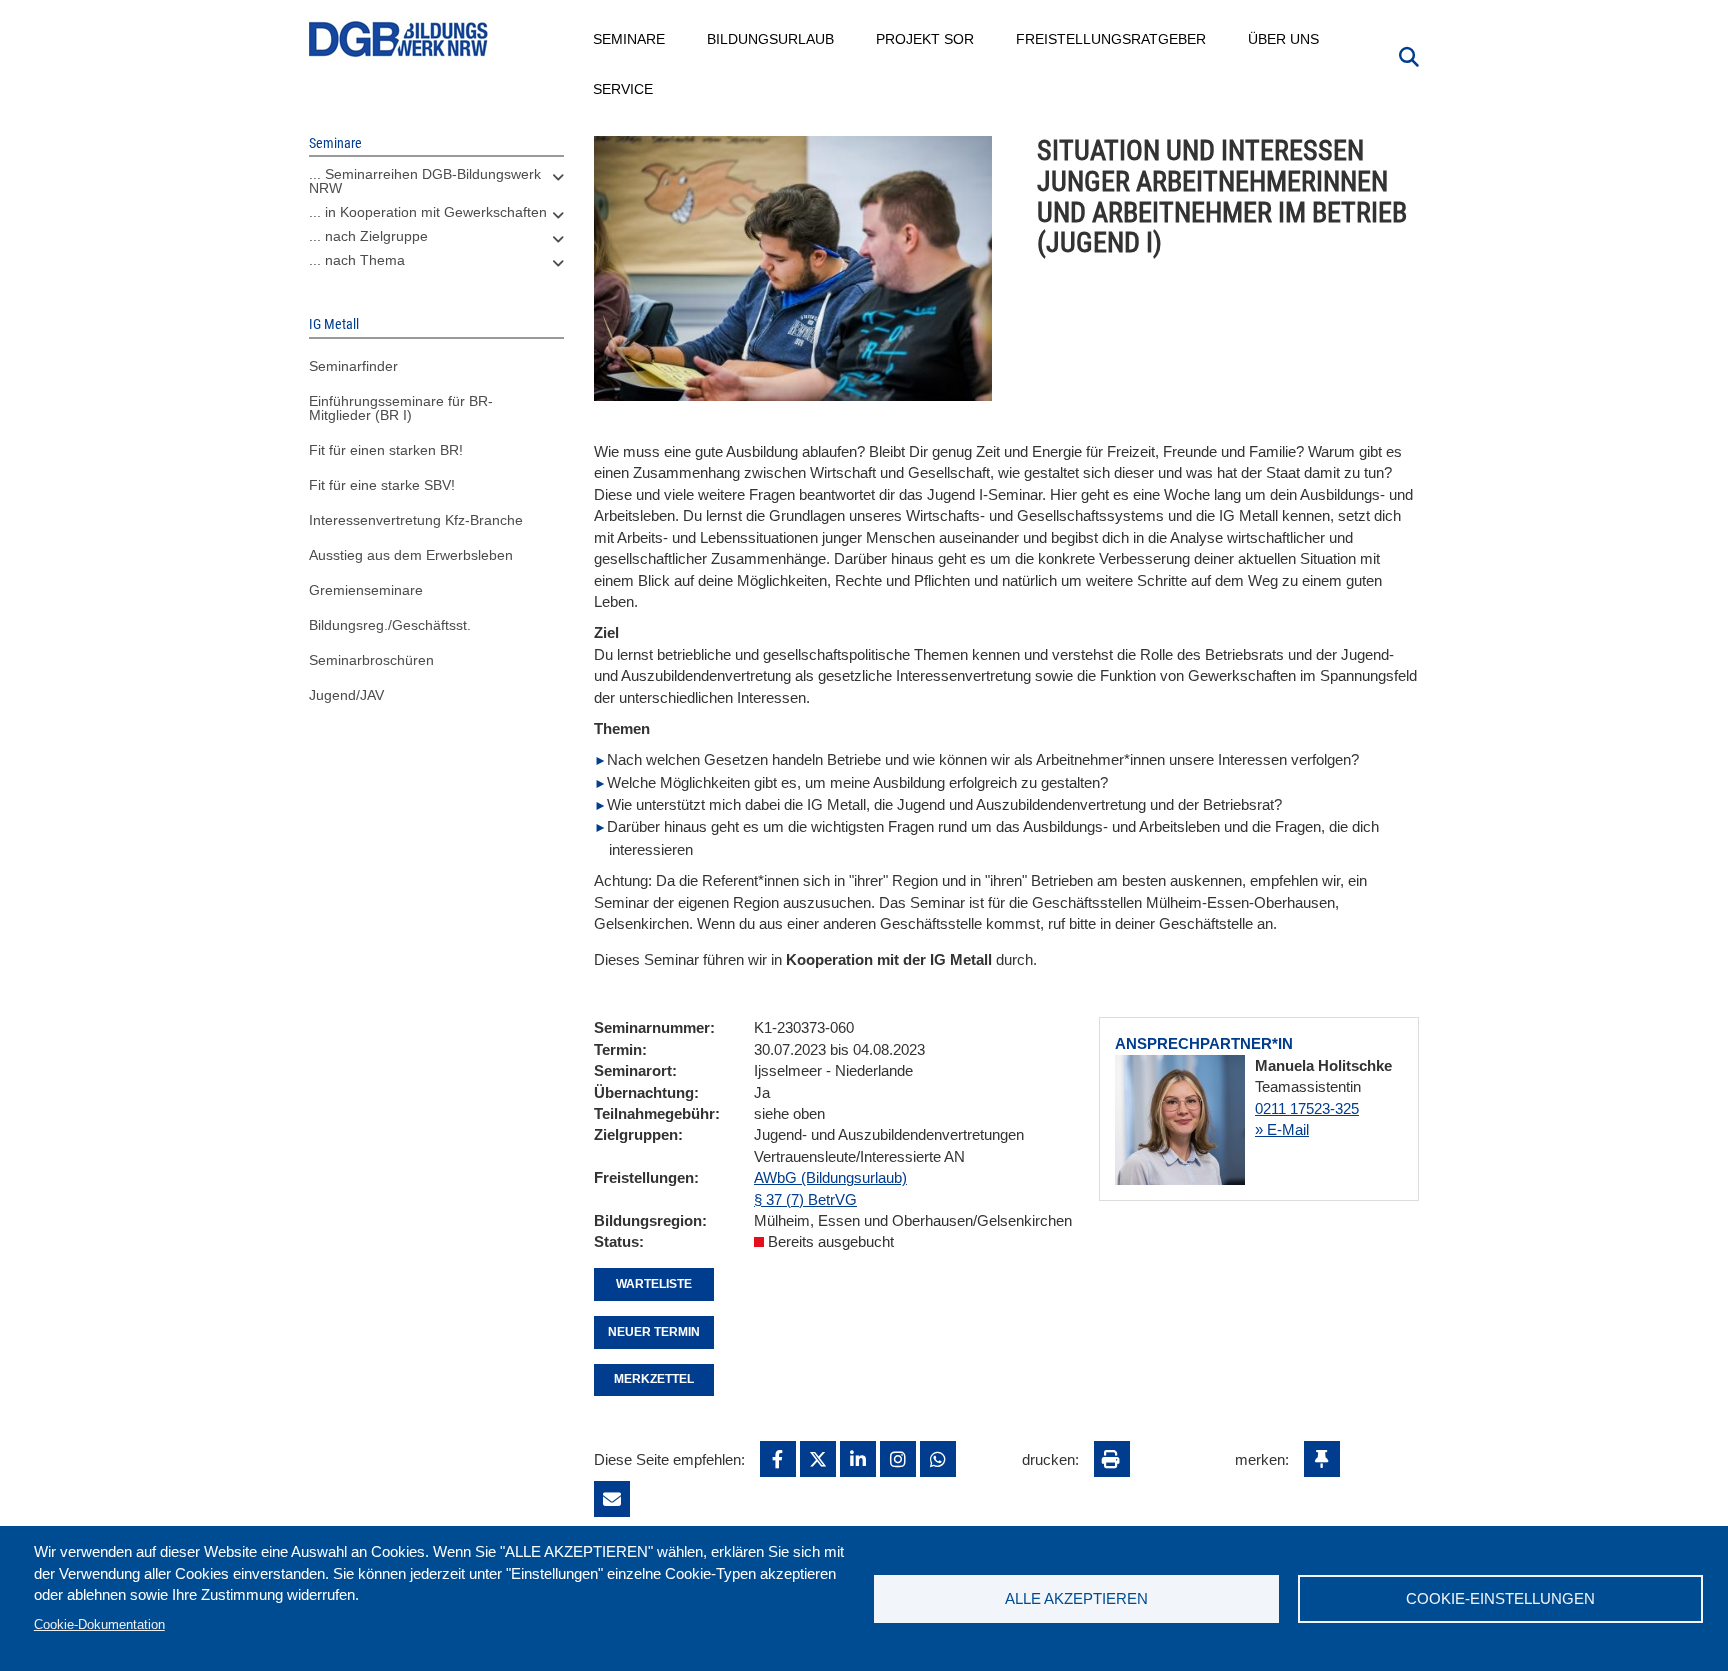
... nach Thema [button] (357, 260)
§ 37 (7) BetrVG (805, 1199)
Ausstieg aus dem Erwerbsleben (411, 555)
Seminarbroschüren (371, 660)
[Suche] (1409, 55)
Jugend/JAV (346, 695)
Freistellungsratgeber (1112, 39)
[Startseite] (399, 39)
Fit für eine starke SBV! (382, 485)
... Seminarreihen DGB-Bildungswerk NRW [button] (425, 181)
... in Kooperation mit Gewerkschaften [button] (428, 212)
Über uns (1284, 39)
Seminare (630, 39)
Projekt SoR (926, 39)
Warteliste (654, 1284)
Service (624, 89)
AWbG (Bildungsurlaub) (830, 1177)
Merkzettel (654, 1379)
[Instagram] (898, 1459)
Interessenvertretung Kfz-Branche (416, 520)
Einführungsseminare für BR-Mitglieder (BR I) (401, 408)
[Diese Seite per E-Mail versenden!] (612, 1499)
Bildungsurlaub (771, 39)
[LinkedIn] (858, 1459)
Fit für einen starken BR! (386, 450)
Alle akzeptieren (1076, 1598)
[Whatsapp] (938, 1459)
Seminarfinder (353, 366)
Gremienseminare (366, 590)
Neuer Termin (654, 1332)
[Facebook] (778, 1459)
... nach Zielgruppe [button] (368, 236)
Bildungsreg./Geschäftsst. (390, 625)
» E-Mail (1282, 1129)
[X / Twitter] (818, 1459)
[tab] (436, 186)
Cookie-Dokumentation (99, 1624)
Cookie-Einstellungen (1500, 1598)
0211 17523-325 (1307, 1108)
